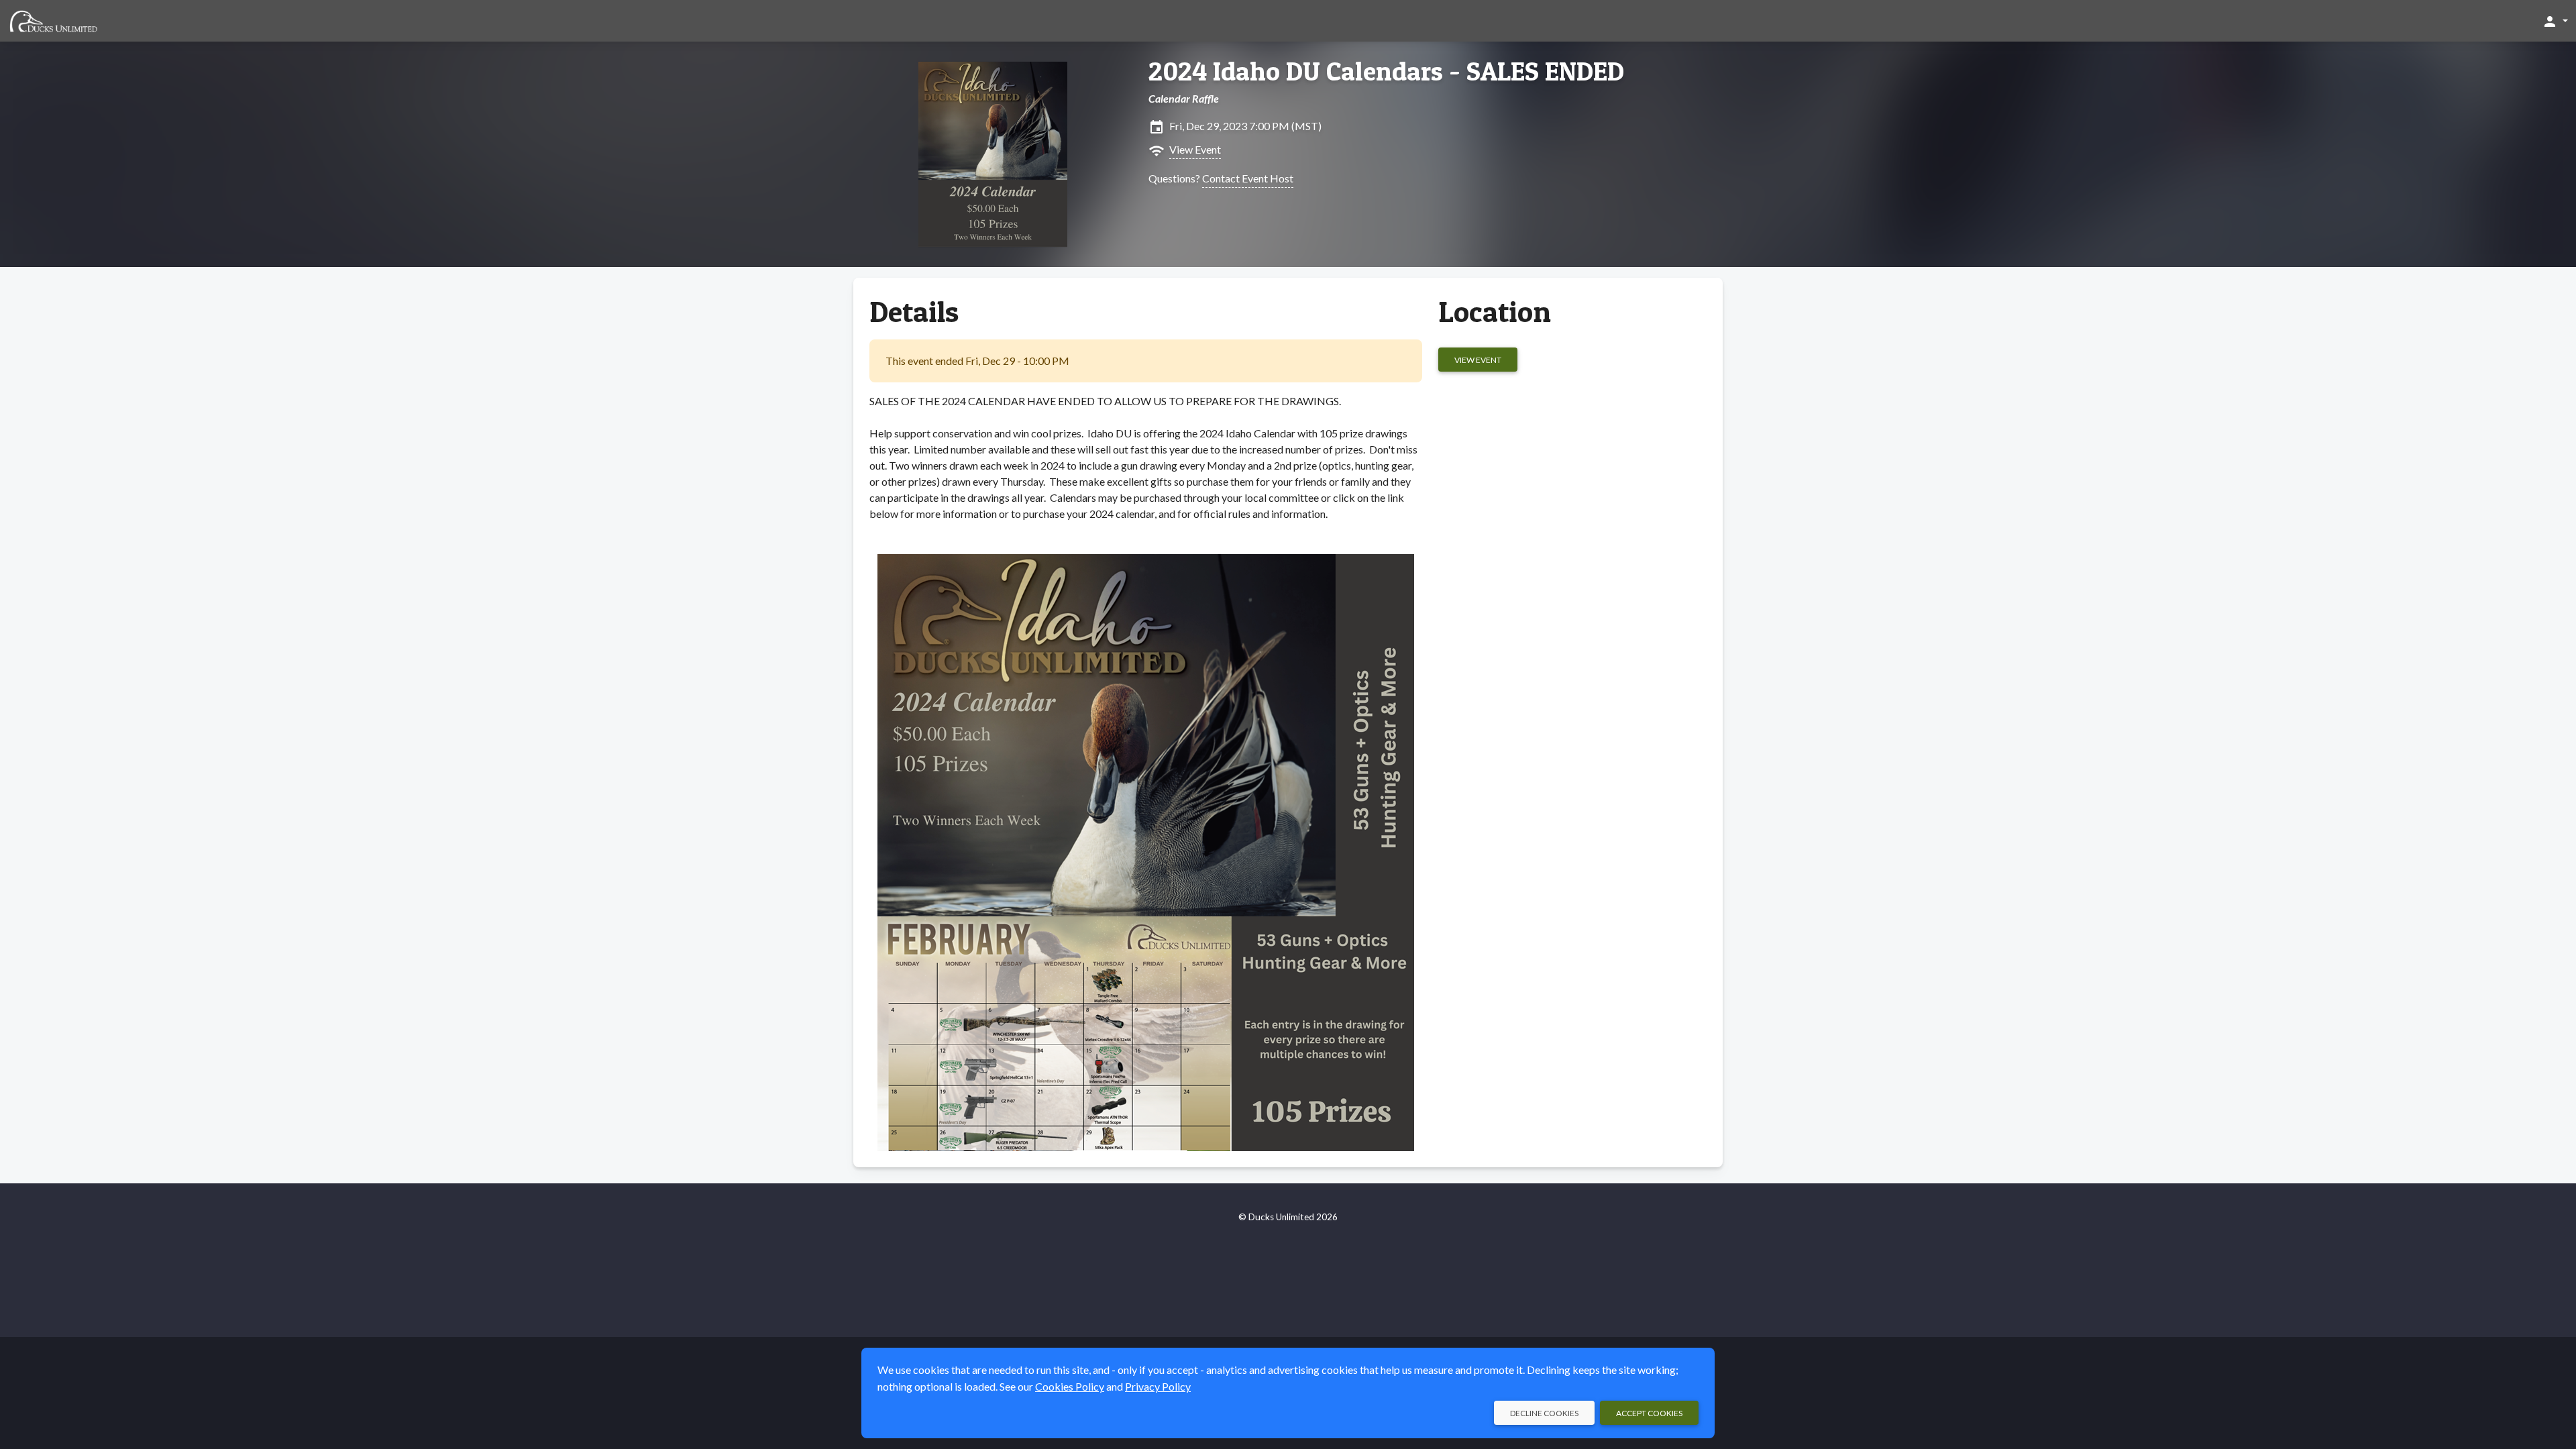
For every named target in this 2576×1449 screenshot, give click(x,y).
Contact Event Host (1248, 178)
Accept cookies (1649, 1413)
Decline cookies (1544, 1413)
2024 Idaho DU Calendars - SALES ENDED (1386, 71)
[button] (2555, 21)
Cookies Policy (1070, 1386)
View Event (1195, 149)
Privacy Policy (1158, 1386)
